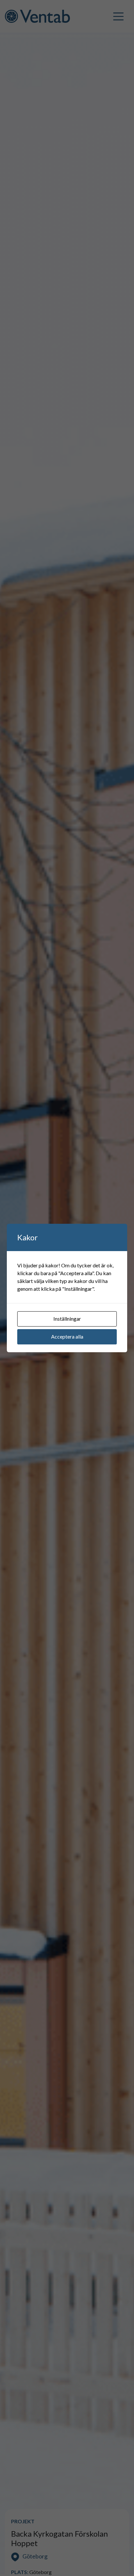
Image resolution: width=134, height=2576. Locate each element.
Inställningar (67, 1319)
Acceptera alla (67, 1336)
